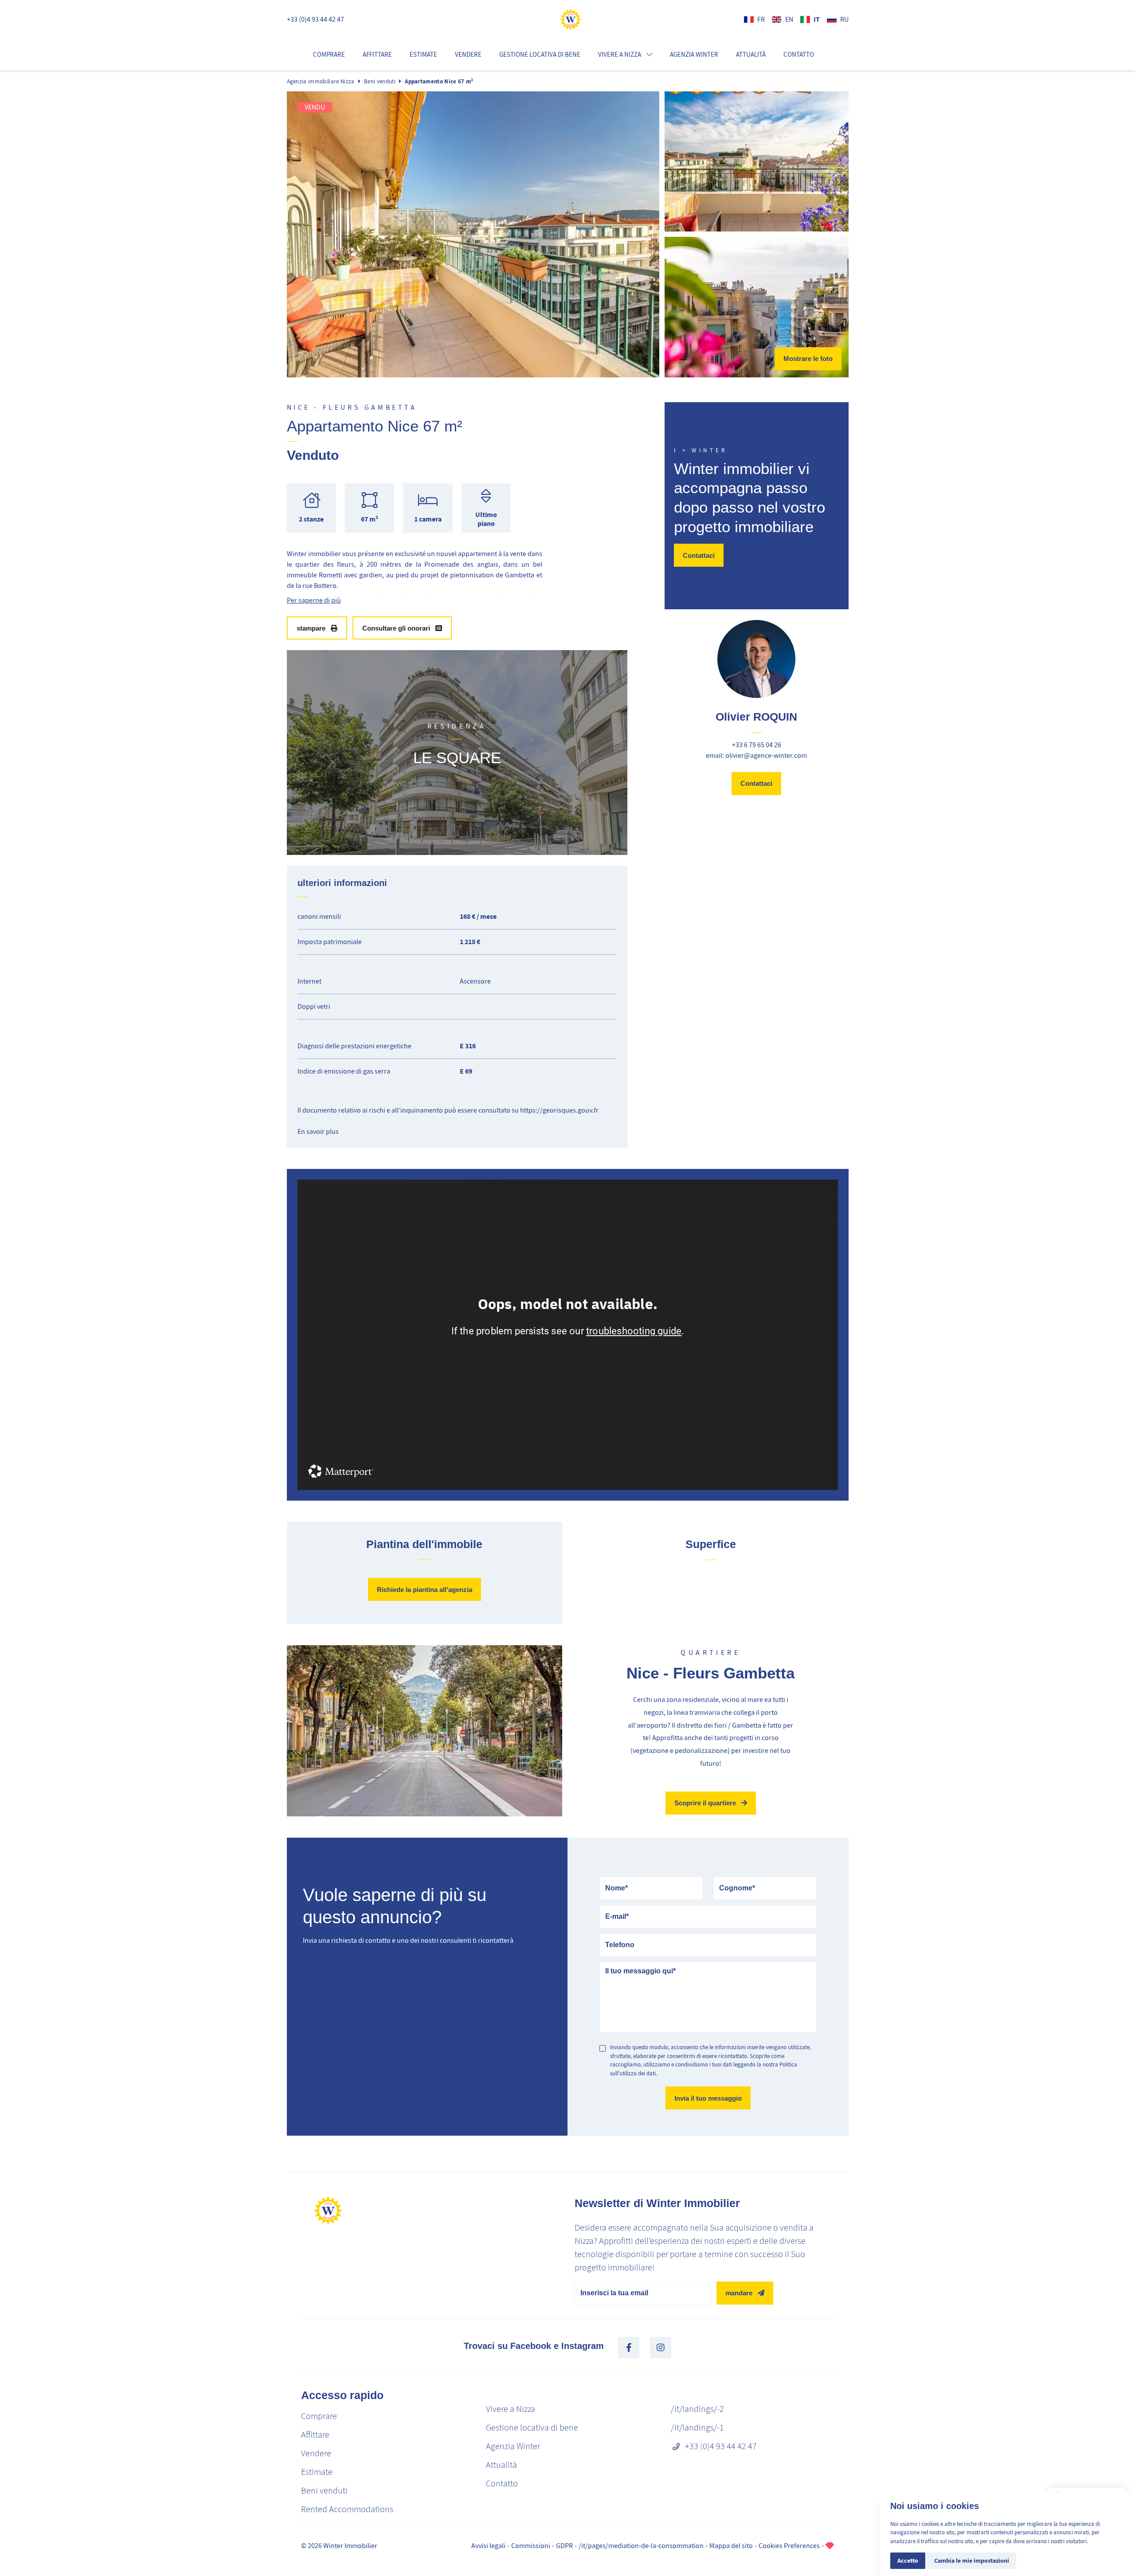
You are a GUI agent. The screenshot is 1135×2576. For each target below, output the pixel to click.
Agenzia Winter (694, 55)
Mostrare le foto (808, 359)
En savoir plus (318, 1132)
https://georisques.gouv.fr (559, 1110)
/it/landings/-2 (697, 2409)
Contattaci (699, 555)
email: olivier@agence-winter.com (756, 756)
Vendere (468, 55)
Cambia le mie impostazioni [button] (972, 2561)
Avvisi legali (488, 2546)
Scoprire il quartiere (705, 1803)
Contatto (799, 55)
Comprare (329, 55)
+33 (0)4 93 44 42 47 (315, 20)
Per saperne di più (314, 600)
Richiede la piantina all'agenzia (425, 1590)
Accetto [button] (908, 2561)
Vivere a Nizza (511, 2409)
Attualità (751, 55)
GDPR (564, 2546)
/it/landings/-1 (697, 2428)
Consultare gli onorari (396, 628)
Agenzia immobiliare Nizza (321, 81)
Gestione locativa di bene (540, 55)
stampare (311, 628)
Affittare (377, 55)
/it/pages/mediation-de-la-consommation (641, 2546)
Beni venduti (380, 81)
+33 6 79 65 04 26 (757, 745)
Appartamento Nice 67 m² (439, 81)
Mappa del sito (731, 2546)
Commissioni (531, 2546)
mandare (739, 2293)
